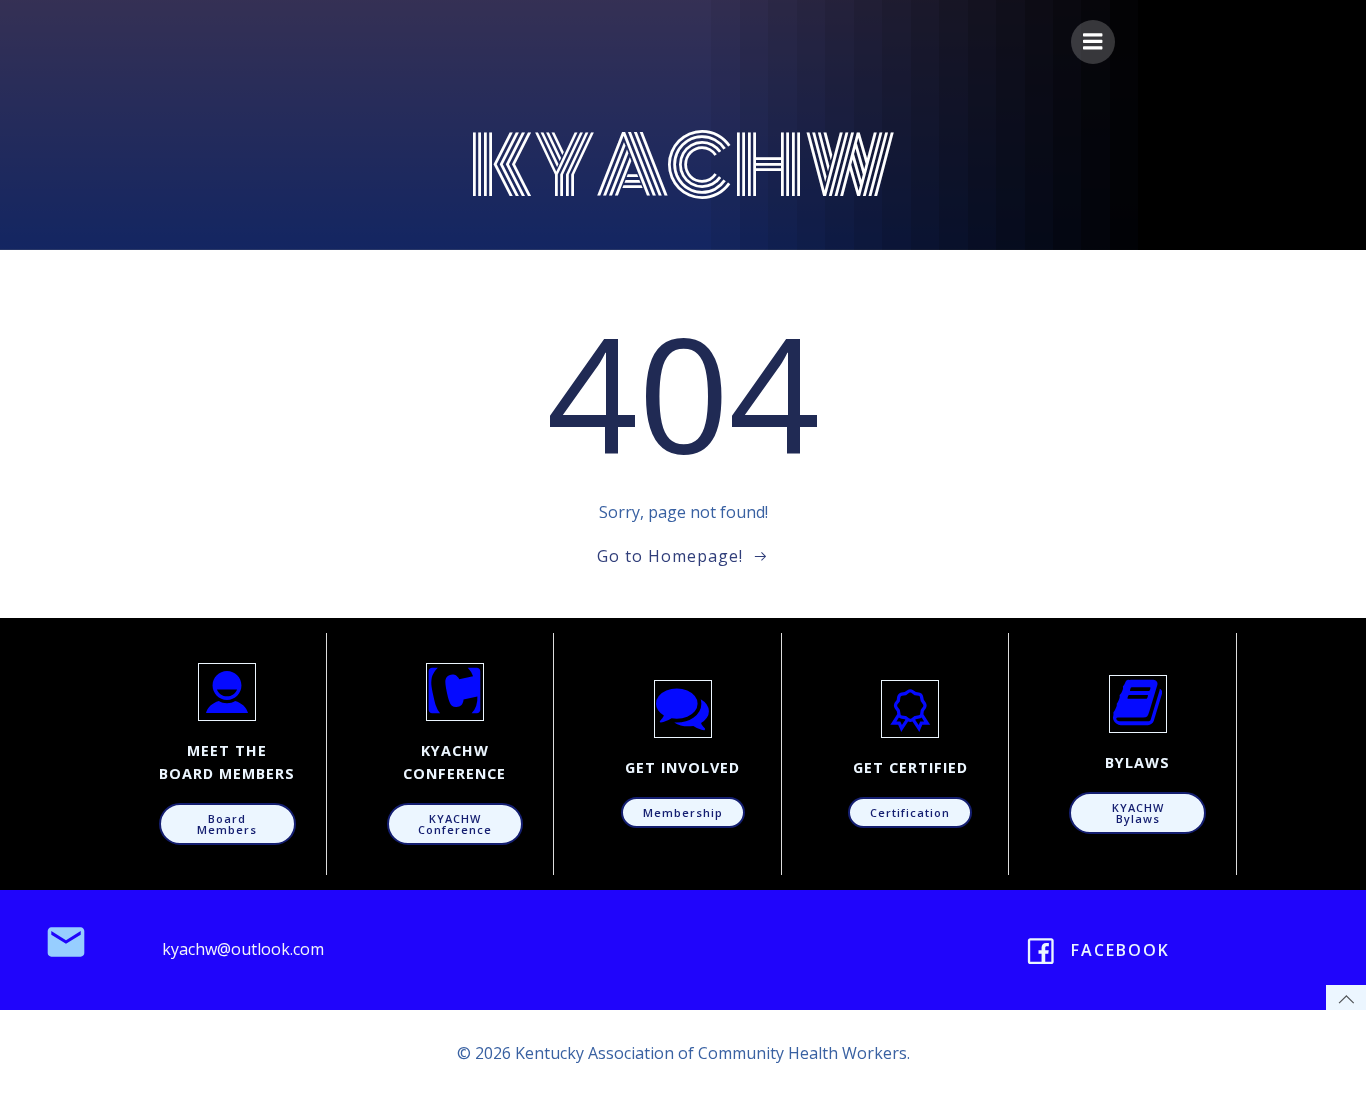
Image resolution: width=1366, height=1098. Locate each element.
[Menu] (1093, 42)
